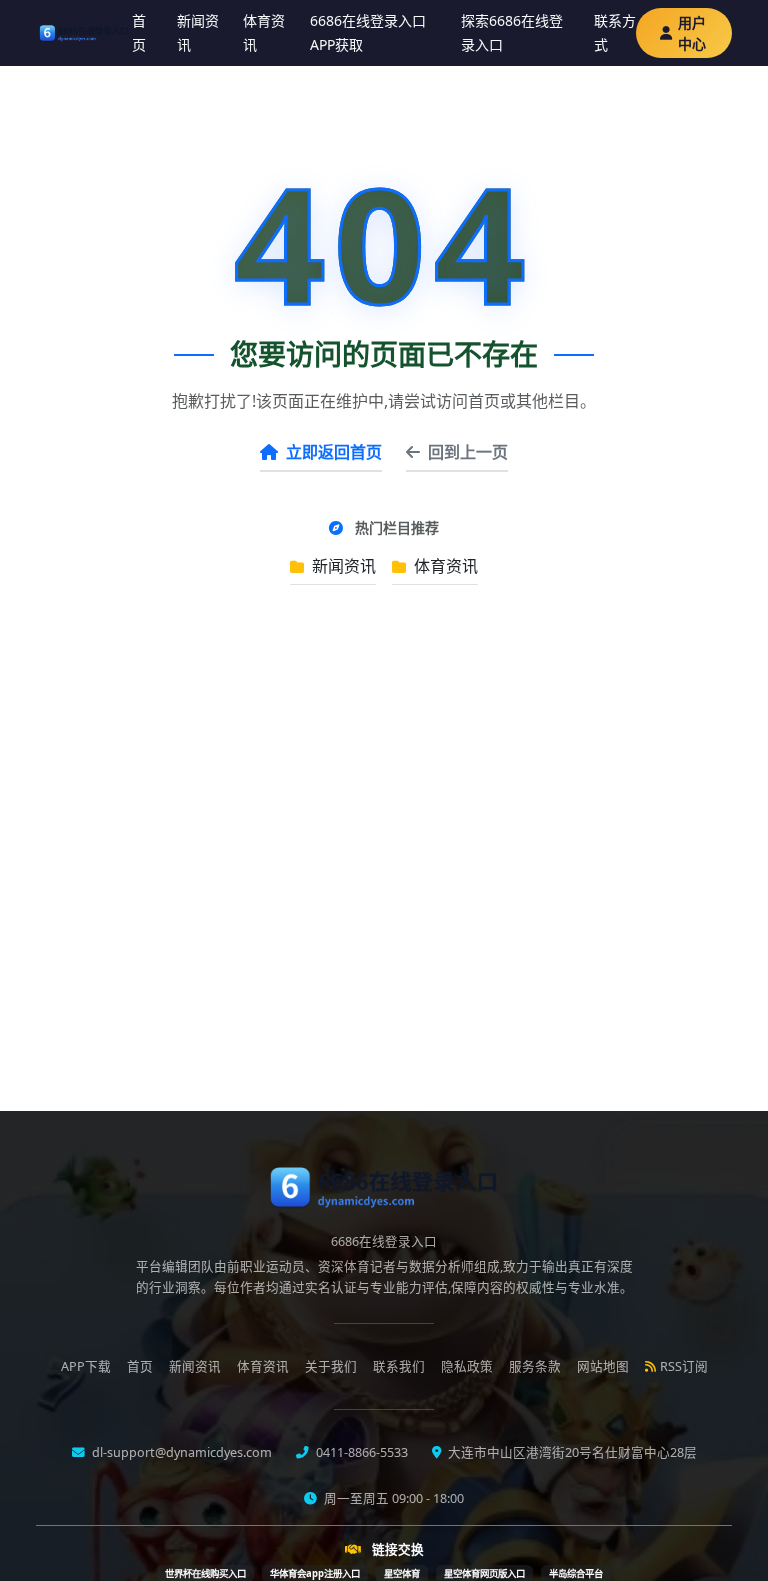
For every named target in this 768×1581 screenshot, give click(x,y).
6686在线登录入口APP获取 (368, 32)
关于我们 (331, 1366)
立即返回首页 (334, 452)
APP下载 (86, 1366)
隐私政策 (467, 1366)
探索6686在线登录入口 (512, 32)
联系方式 (615, 32)
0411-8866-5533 (360, 1452)
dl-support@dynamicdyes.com (180, 1452)
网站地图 (603, 1366)
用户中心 (692, 33)
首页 (139, 32)
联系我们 (399, 1366)
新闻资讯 (198, 32)
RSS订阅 (684, 1366)
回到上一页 (468, 452)
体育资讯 (264, 32)
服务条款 (535, 1366)
